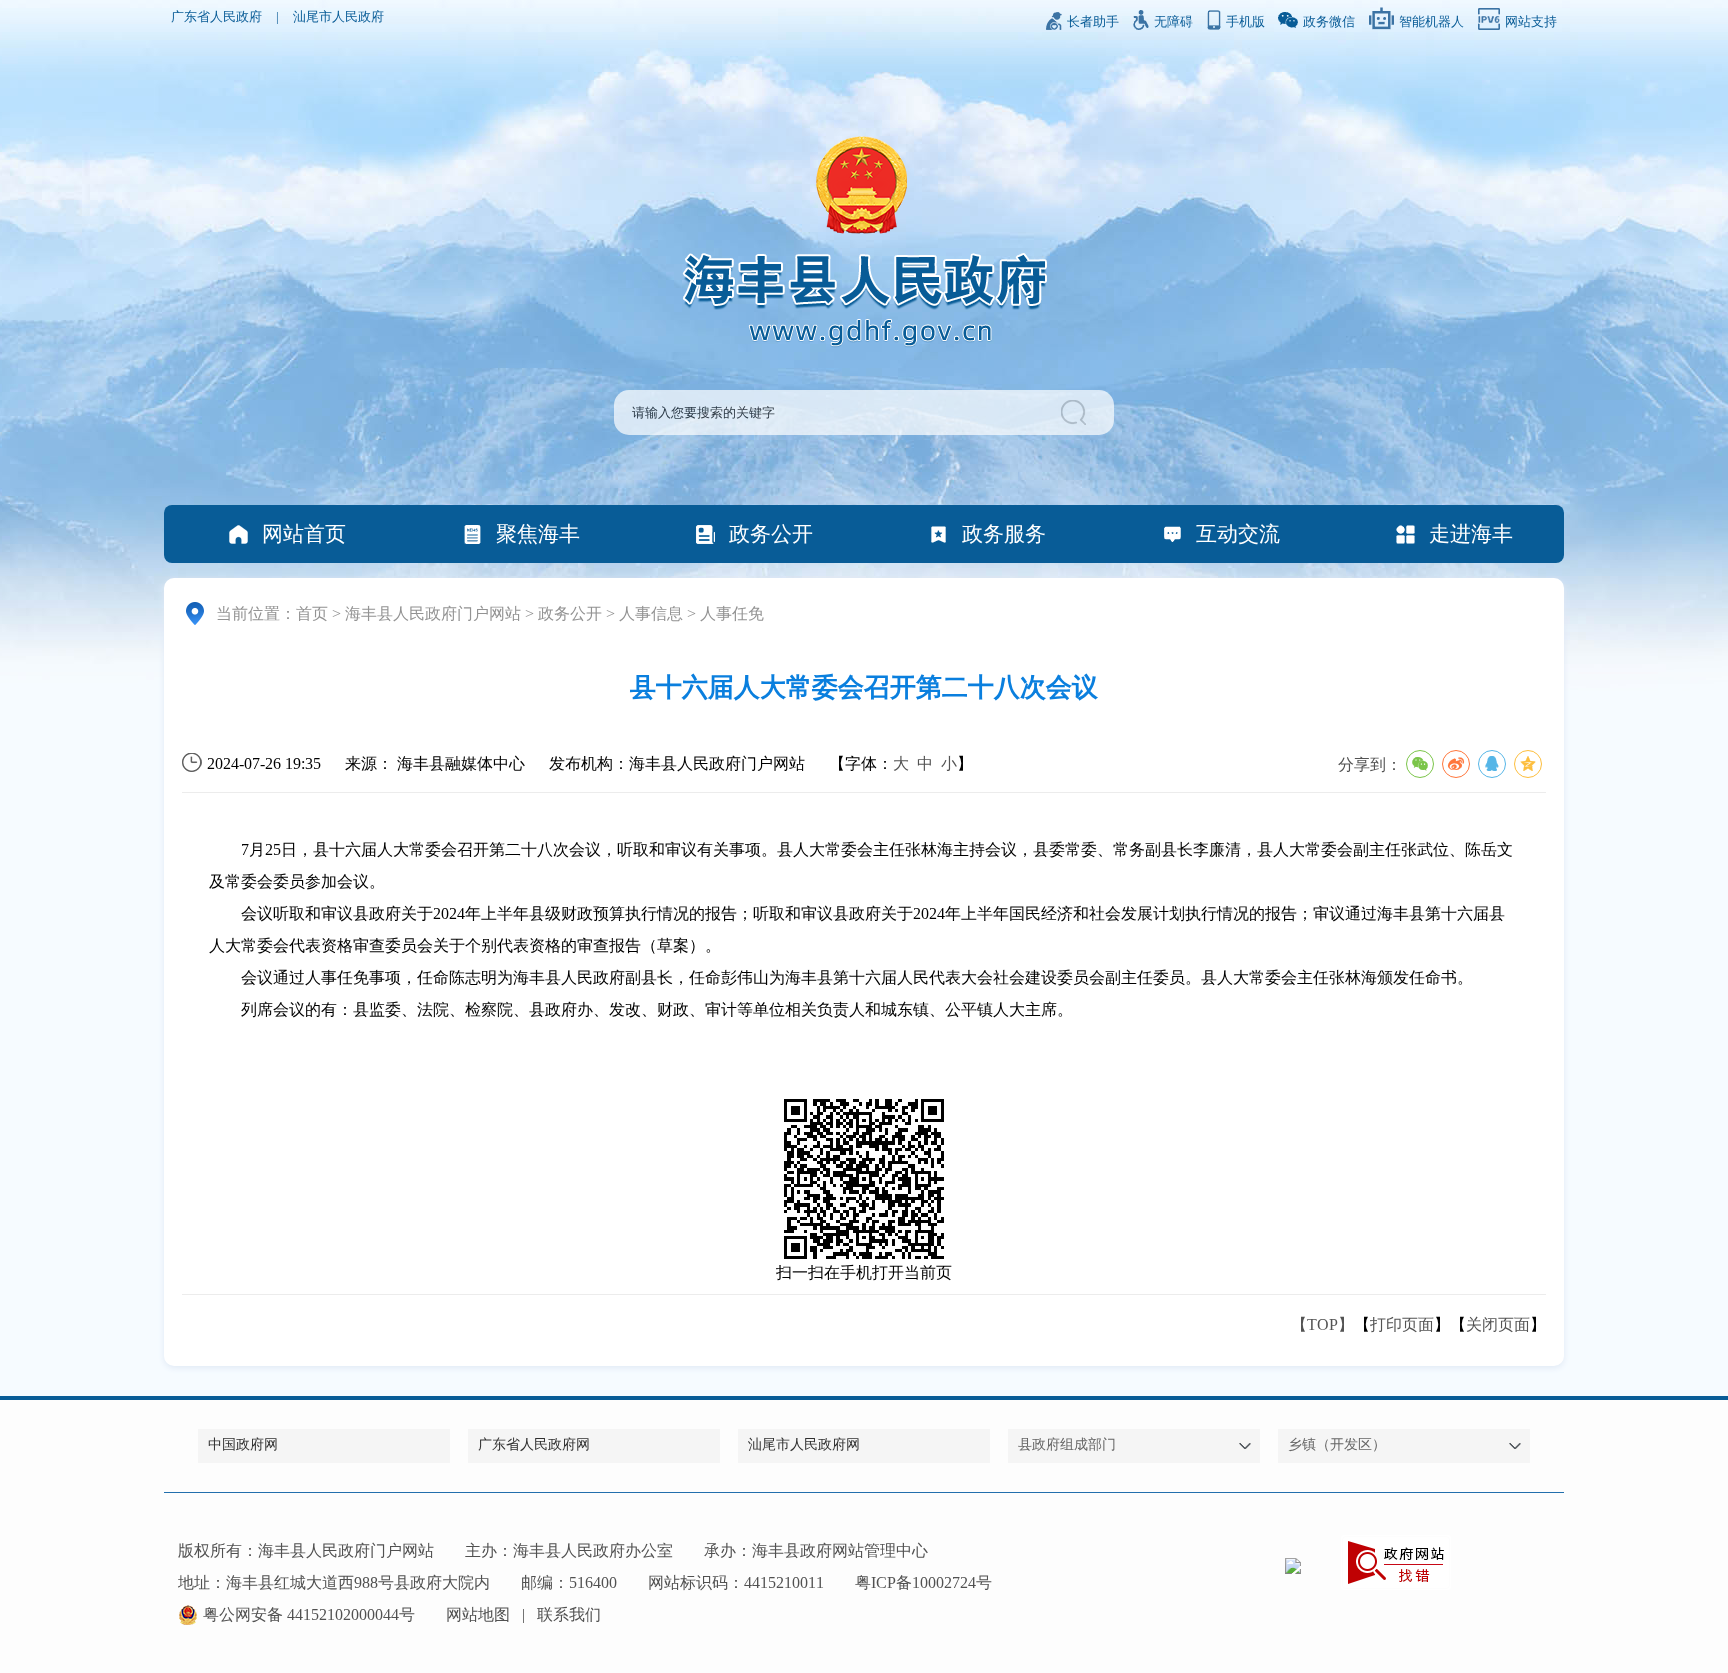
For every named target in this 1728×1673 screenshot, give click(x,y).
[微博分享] (1456, 764)
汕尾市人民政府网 (804, 1444)
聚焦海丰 (538, 533)
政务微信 (1329, 22)
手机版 (1245, 22)
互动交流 (1238, 533)
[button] (1076, 412)
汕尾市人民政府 (338, 17)
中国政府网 (243, 1444)
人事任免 (732, 613)
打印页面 (1402, 1324)
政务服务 (1004, 533)
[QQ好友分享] (1492, 764)
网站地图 (478, 1614)
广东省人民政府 (216, 17)
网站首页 (304, 533)
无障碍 (1173, 22)
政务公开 (771, 533)
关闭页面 (1498, 1324)
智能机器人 (1431, 22)
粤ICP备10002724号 (923, 1582)
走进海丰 (1471, 533)
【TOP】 (1322, 1324)
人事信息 (651, 613)
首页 (312, 613)
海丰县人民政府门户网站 (433, 613)
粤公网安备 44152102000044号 (309, 1614)
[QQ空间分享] (1528, 764)
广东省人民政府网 (534, 1444)
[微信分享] (1420, 764)
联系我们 (569, 1614)
